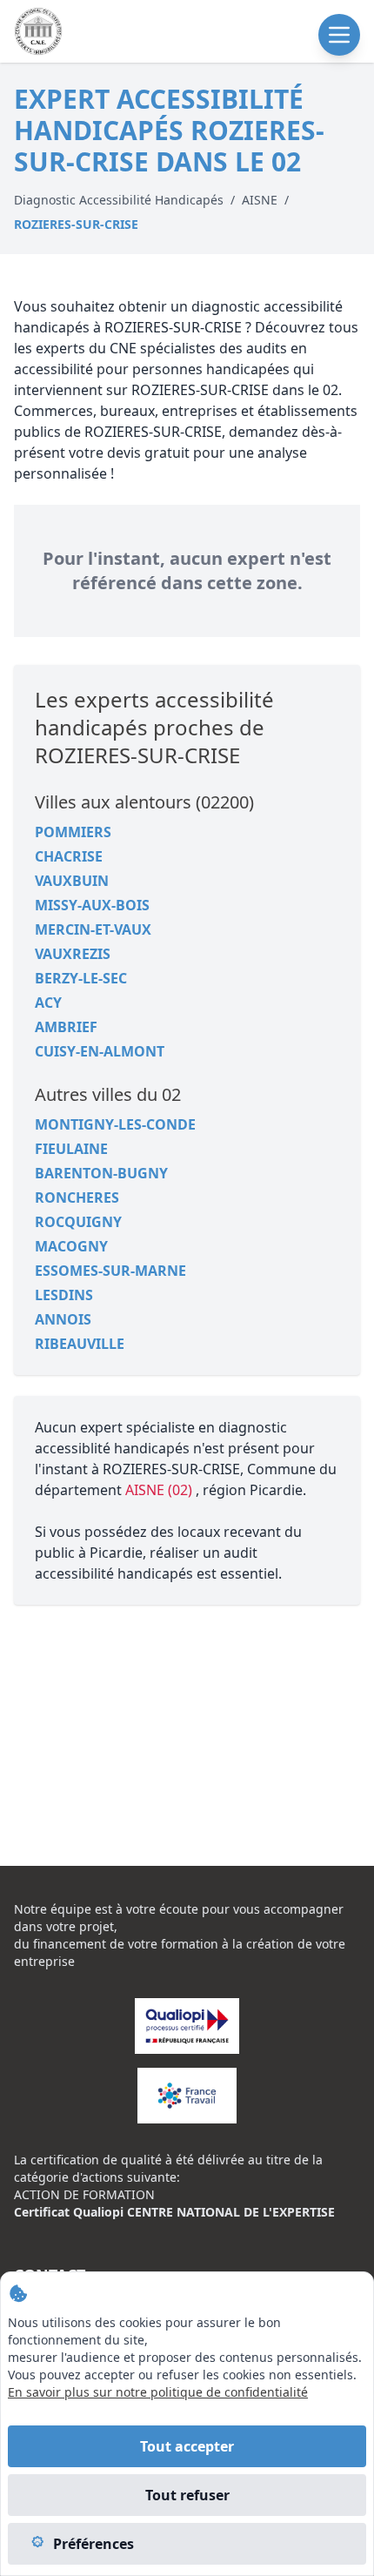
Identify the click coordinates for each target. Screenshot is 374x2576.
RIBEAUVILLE (80, 1344)
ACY (48, 1003)
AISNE (260, 200)
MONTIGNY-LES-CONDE (115, 1124)
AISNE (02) (160, 1490)
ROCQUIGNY (78, 1222)
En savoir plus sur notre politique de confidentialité (158, 2392)
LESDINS (64, 1295)
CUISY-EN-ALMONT (100, 1051)
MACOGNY (71, 1246)
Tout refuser (187, 2495)
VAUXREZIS (73, 954)
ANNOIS (63, 1319)
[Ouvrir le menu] (339, 35)
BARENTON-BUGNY (101, 1173)
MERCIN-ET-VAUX (93, 929)
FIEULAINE (71, 1149)
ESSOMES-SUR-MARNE (110, 1271)
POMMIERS (73, 832)
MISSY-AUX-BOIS (92, 905)
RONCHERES (77, 1197)
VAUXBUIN (72, 881)
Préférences (93, 2544)
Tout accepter (187, 2446)
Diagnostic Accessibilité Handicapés (119, 200)
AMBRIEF (66, 1027)
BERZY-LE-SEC (81, 978)
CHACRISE (69, 856)
